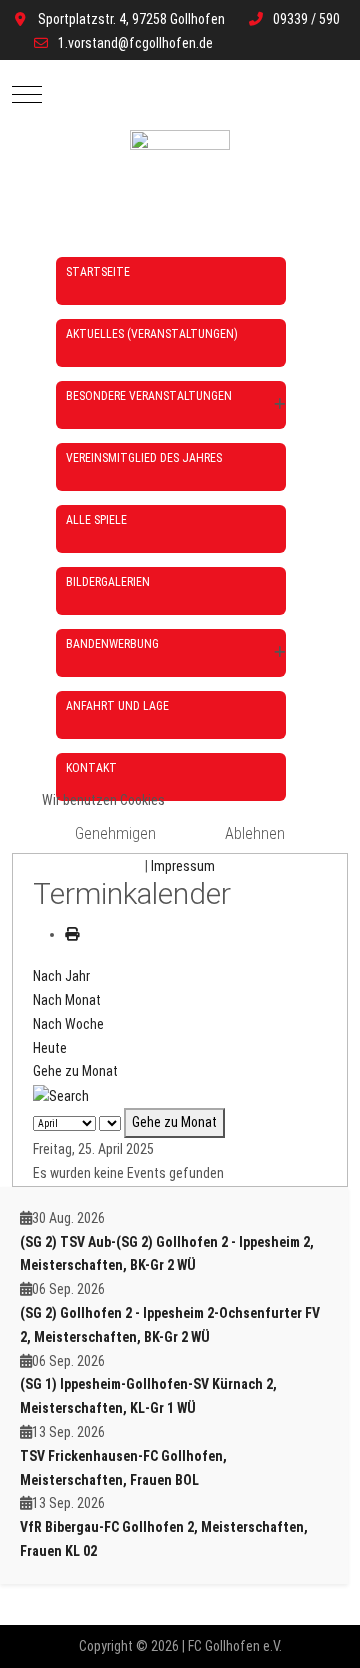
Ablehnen (255, 833)
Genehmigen (115, 833)
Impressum (183, 866)
